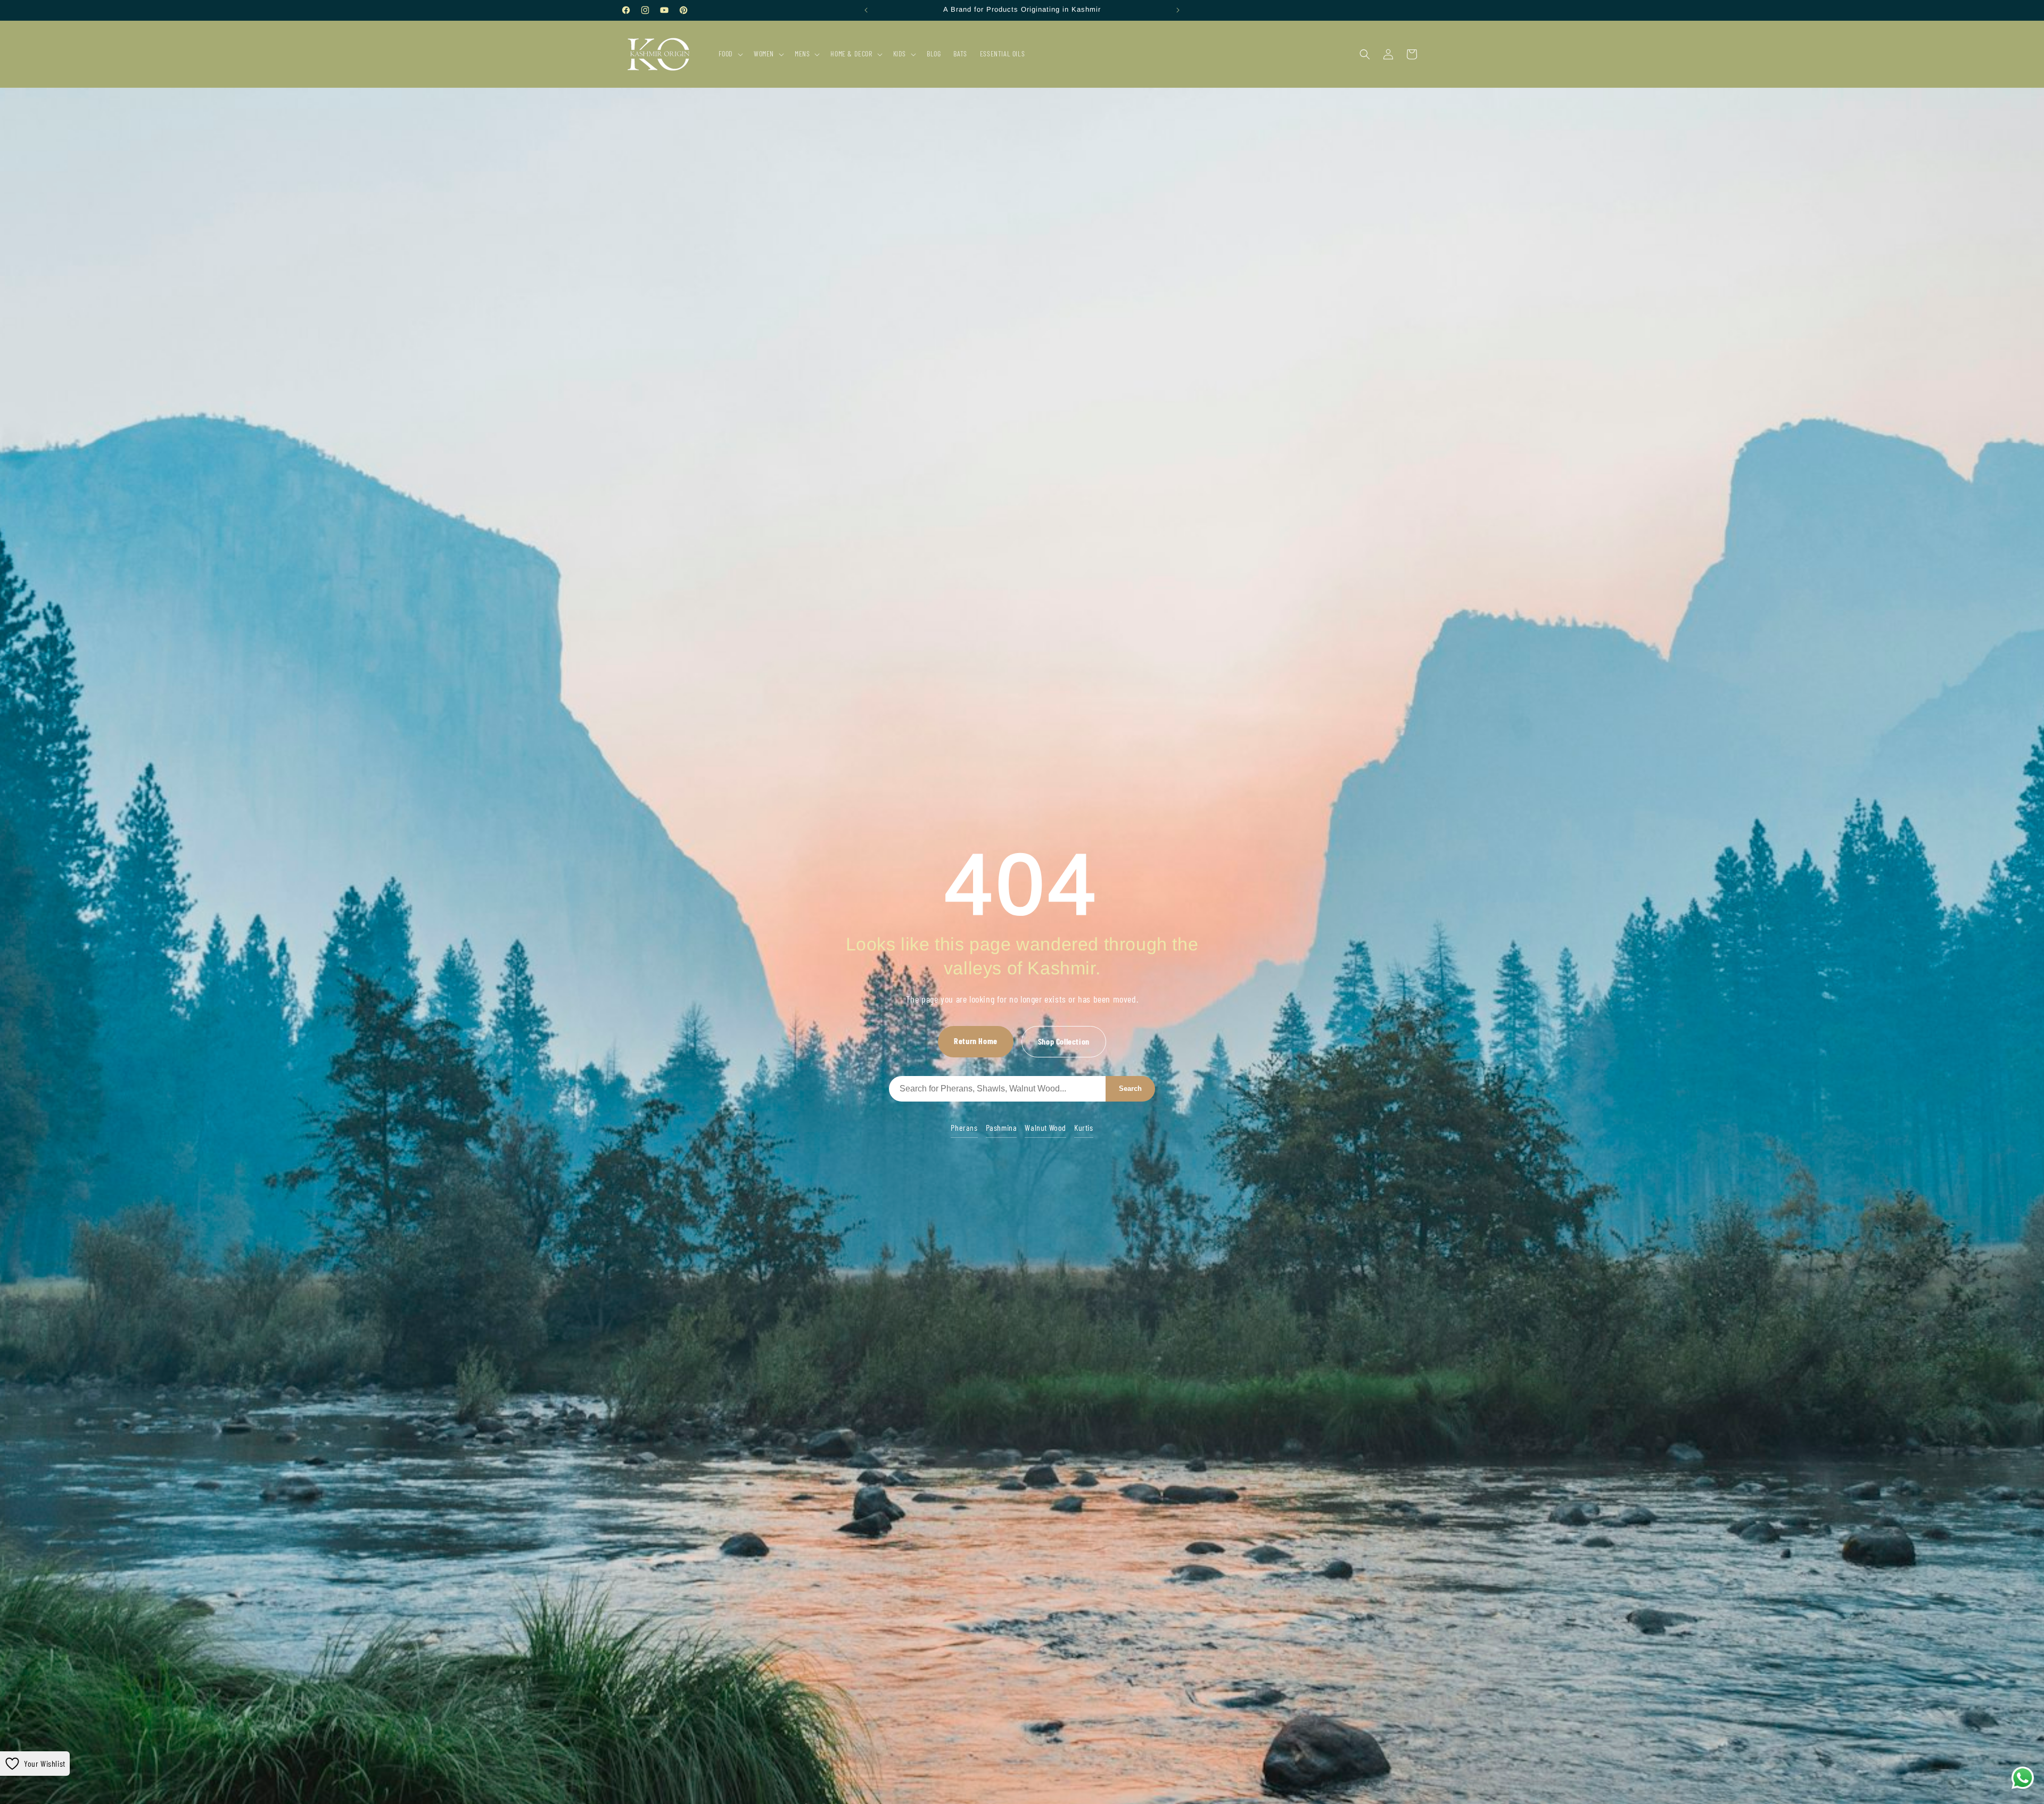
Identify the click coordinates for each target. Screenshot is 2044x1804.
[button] (730, 54)
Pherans (964, 1127)
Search (1130, 1089)
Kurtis (1084, 1127)
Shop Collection (1064, 1041)
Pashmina (1002, 1127)
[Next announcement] (1178, 10)
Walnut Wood (1045, 1127)
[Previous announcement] (866, 10)
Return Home (976, 1041)
